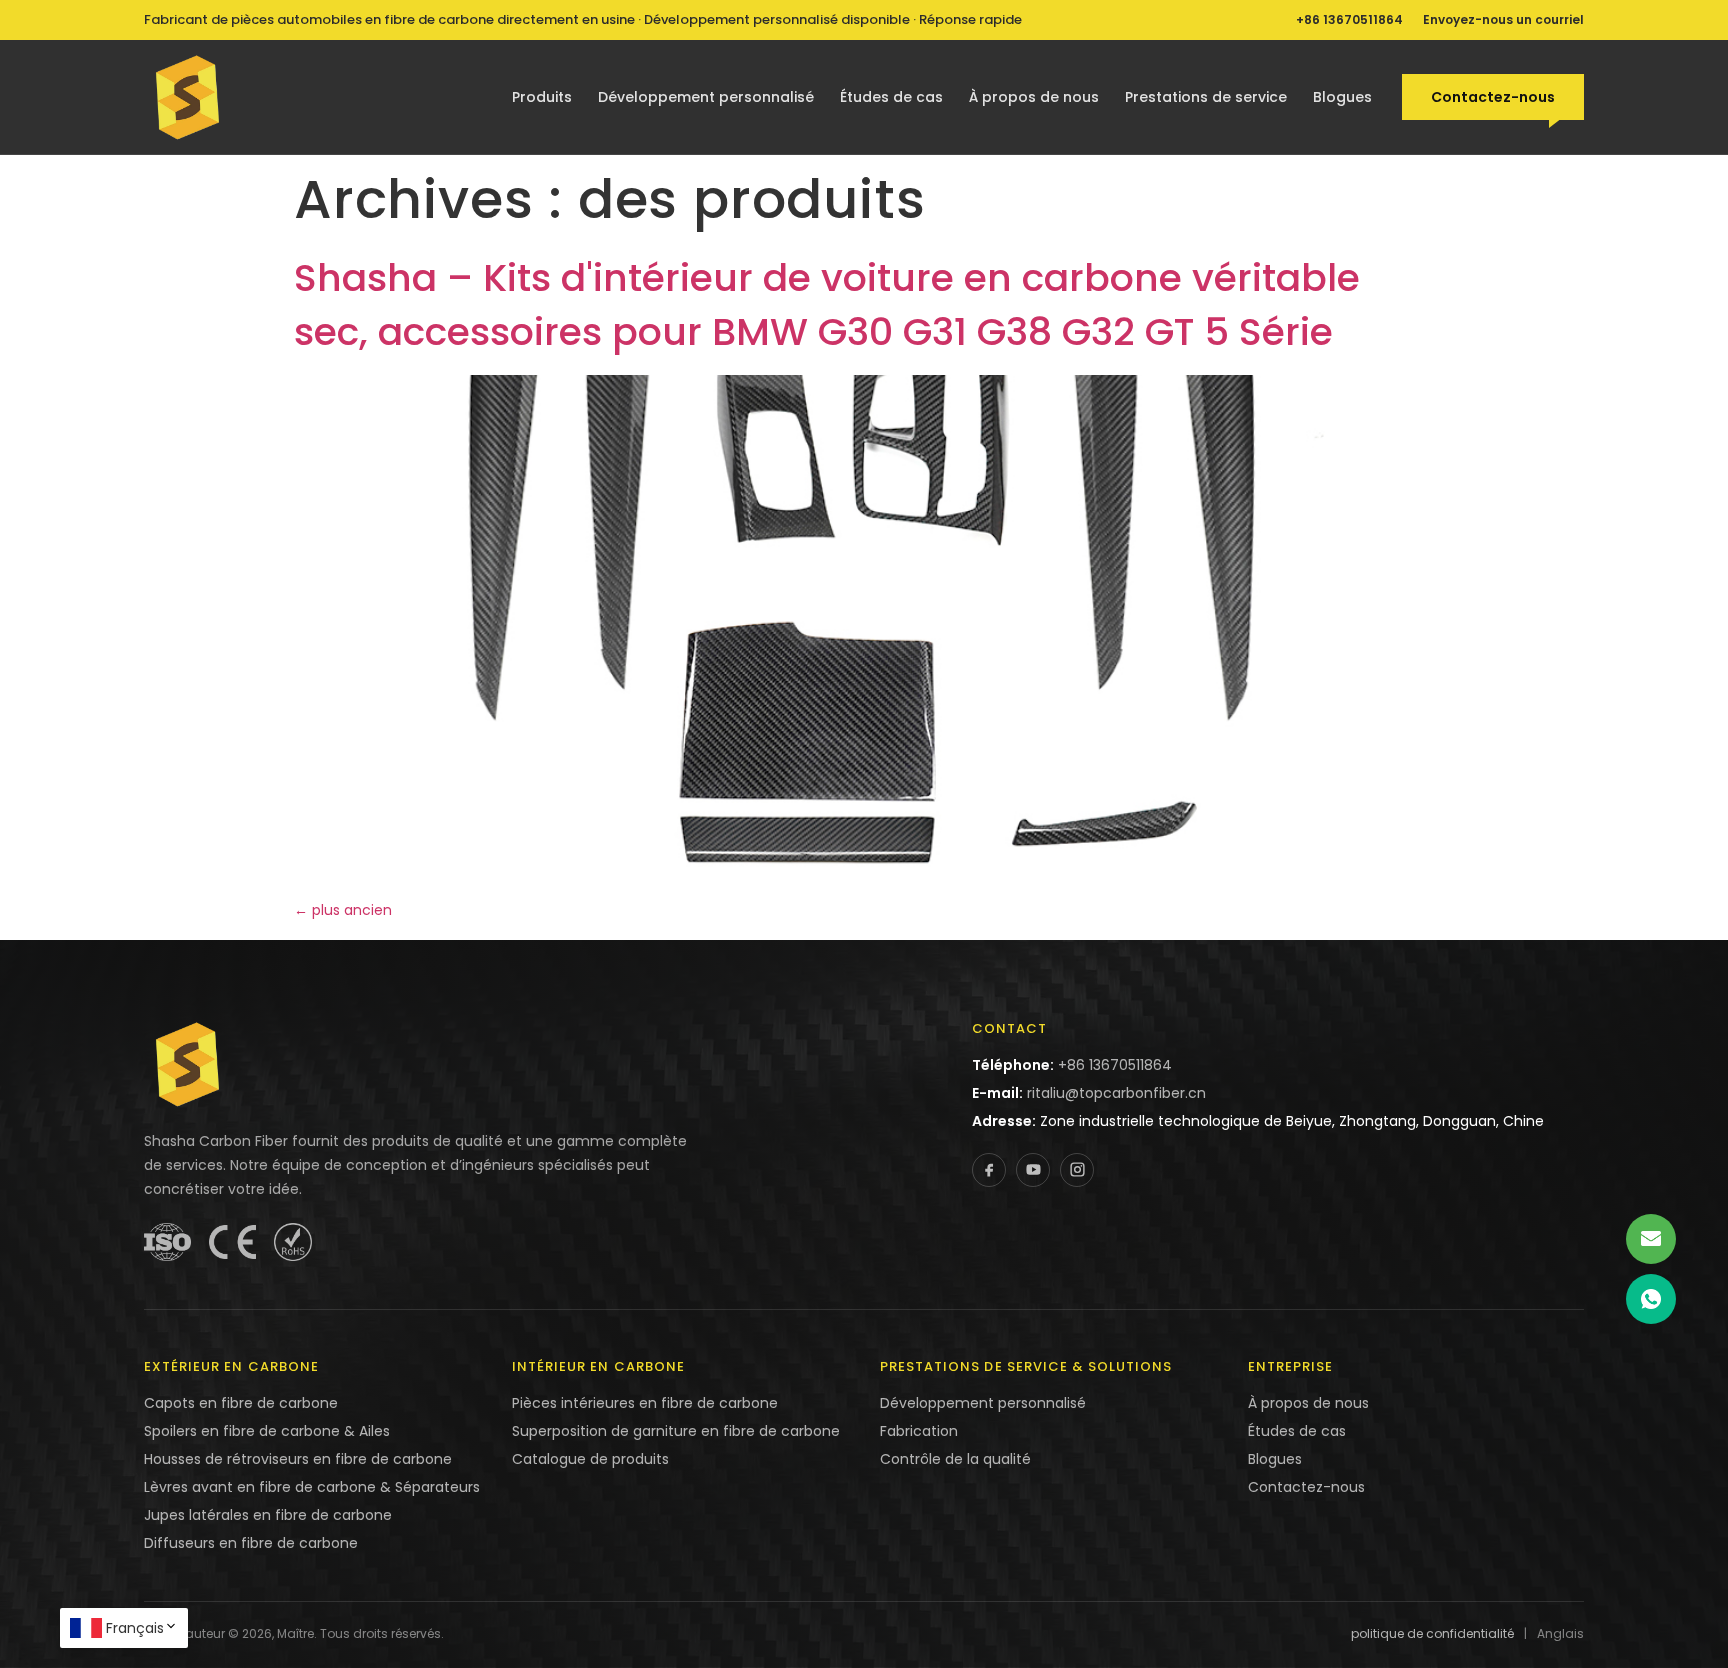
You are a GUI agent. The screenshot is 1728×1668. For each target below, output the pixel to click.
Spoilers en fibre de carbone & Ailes (267, 1431)
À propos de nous (1034, 97)
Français (135, 1628)
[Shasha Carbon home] (188, 97)
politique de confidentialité (1432, 1633)
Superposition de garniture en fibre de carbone (676, 1431)
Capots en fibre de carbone (241, 1403)
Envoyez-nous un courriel (1503, 19)
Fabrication (919, 1431)
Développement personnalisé (706, 97)
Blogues (1342, 97)
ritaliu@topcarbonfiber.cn (1116, 1093)
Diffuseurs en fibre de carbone (251, 1543)
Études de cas (891, 97)
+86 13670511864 (1349, 19)
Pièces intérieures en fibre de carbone (645, 1403)
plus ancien (343, 910)
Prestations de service (1206, 97)
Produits (542, 97)
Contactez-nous (1493, 97)
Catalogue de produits (590, 1459)
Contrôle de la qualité (955, 1459)
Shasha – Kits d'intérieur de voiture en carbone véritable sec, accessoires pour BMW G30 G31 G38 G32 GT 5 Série (827, 304)
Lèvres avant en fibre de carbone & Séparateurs (312, 1487)
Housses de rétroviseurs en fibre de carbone (298, 1459)
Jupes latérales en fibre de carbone (268, 1515)
